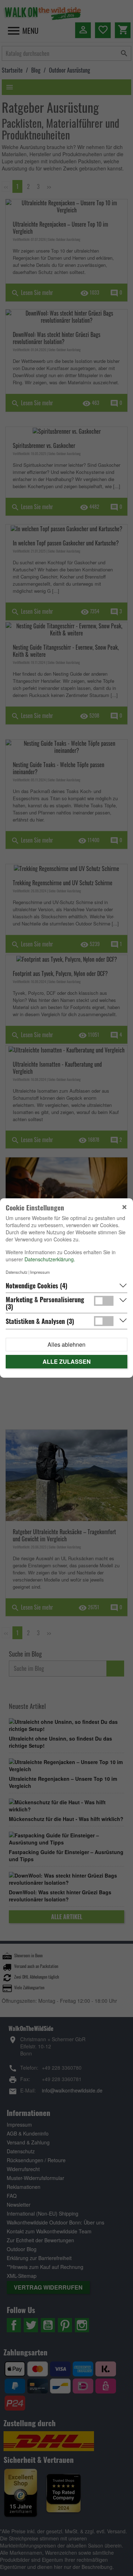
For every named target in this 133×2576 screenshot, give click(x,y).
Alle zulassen (67, 1361)
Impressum (40, 1272)
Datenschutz (17, 1272)
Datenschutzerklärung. (50, 1259)
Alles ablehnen (66, 1344)
